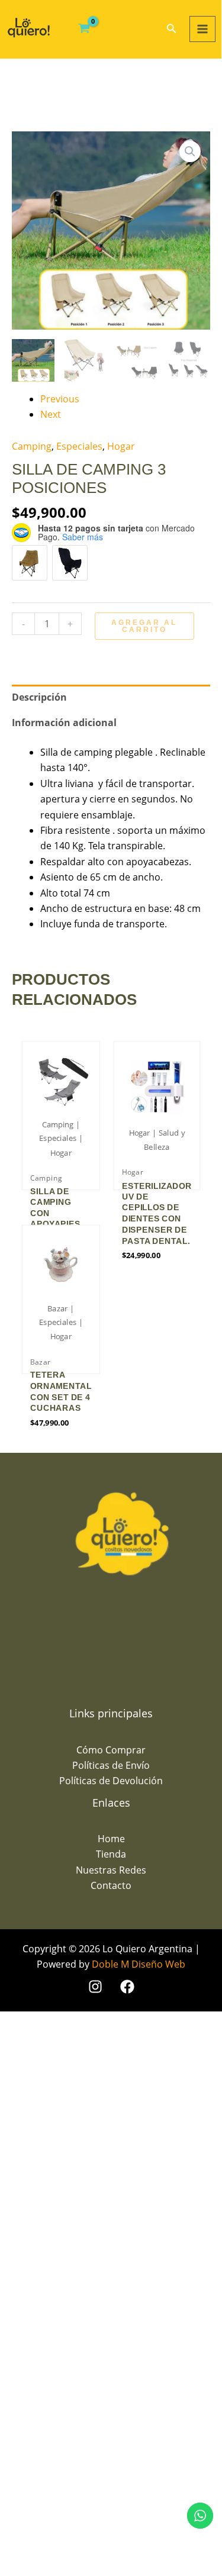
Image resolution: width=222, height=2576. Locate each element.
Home (111, 1839)
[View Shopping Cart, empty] (84, 29)
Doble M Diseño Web (139, 1964)
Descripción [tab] (39, 697)
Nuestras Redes (111, 1870)
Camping (32, 446)
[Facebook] (127, 1987)
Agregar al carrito (144, 626)
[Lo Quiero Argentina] (29, 28)
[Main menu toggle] (202, 29)
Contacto (111, 1885)
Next (51, 414)
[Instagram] (95, 1987)
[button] (172, 29)
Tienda (111, 1854)
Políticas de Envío (111, 1765)
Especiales (79, 446)
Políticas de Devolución (111, 1781)
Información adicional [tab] (64, 723)
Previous (60, 399)
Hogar (121, 446)
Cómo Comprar (111, 1750)
